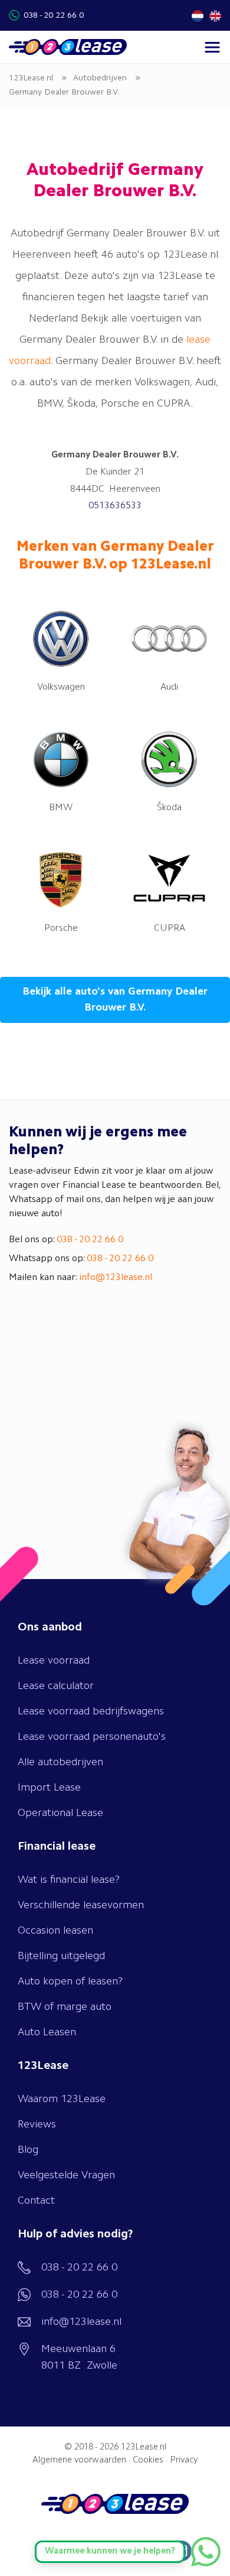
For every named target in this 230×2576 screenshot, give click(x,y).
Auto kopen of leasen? (70, 1981)
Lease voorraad (54, 1661)
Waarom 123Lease (62, 2099)
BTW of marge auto (65, 2007)
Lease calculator (56, 1686)
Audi (169, 687)
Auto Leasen (47, 2032)
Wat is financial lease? (69, 1880)
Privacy (184, 2460)
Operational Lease (60, 1813)
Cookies (148, 2460)
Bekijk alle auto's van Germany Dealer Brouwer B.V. (115, 1000)
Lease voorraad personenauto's (92, 1737)
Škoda (169, 808)
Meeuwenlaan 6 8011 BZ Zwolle (79, 2357)
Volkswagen (61, 687)
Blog (28, 2150)
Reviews (37, 2125)
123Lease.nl (144, 2447)
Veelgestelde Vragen (66, 2175)
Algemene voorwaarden (79, 2460)
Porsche (61, 928)
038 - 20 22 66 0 (54, 15)
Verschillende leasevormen (81, 1905)
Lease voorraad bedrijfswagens (91, 1711)
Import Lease (49, 1788)
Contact (36, 2201)
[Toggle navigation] (212, 47)
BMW (61, 808)
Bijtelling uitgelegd (61, 1956)
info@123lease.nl (116, 1278)
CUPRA (170, 928)
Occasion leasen (55, 1931)
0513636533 (115, 506)
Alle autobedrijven (60, 1762)
